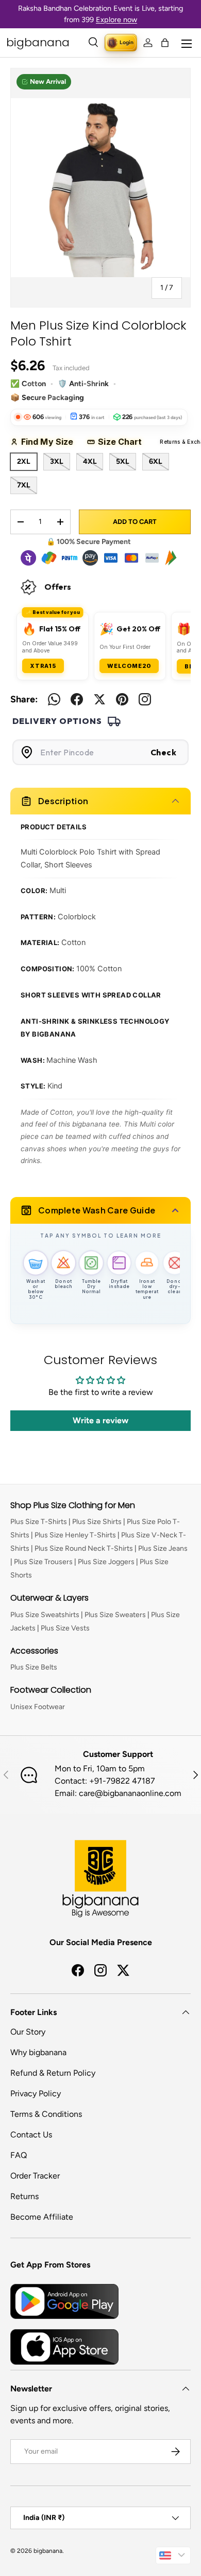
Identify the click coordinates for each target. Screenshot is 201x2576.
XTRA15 (43, 666)
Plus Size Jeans (163, 1548)
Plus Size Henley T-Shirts (75, 1535)
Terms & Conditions (46, 2114)
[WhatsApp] (54, 699)
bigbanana (48, 2551)
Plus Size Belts (34, 1667)
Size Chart (123, 442)
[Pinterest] (122, 699)
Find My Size (51, 442)
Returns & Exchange (178, 442)
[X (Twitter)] (99, 699)
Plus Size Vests (65, 1628)
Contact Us (31, 2135)
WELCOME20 (129, 666)
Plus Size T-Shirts (39, 1522)
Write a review (100, 1420)
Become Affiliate (42, 2217)
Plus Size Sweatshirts (45, 1615)
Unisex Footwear (38, 1707)
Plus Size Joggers (106, 1562)
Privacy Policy (36, 2093)
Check (164, 752)
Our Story (28, 2032)
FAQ (19, 2155)
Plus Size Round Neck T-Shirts (84, 1548)
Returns (24, 2196)
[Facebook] (77, 699)
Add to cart (135, 522)
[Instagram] (145, 699)
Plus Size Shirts (97, 1522)
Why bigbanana (38, 2052)
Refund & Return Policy (53, 2073)
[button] (165, 43)
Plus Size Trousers (43, 1562)
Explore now (116, 20)
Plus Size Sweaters (115, 1615)
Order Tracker (35, 2176)
